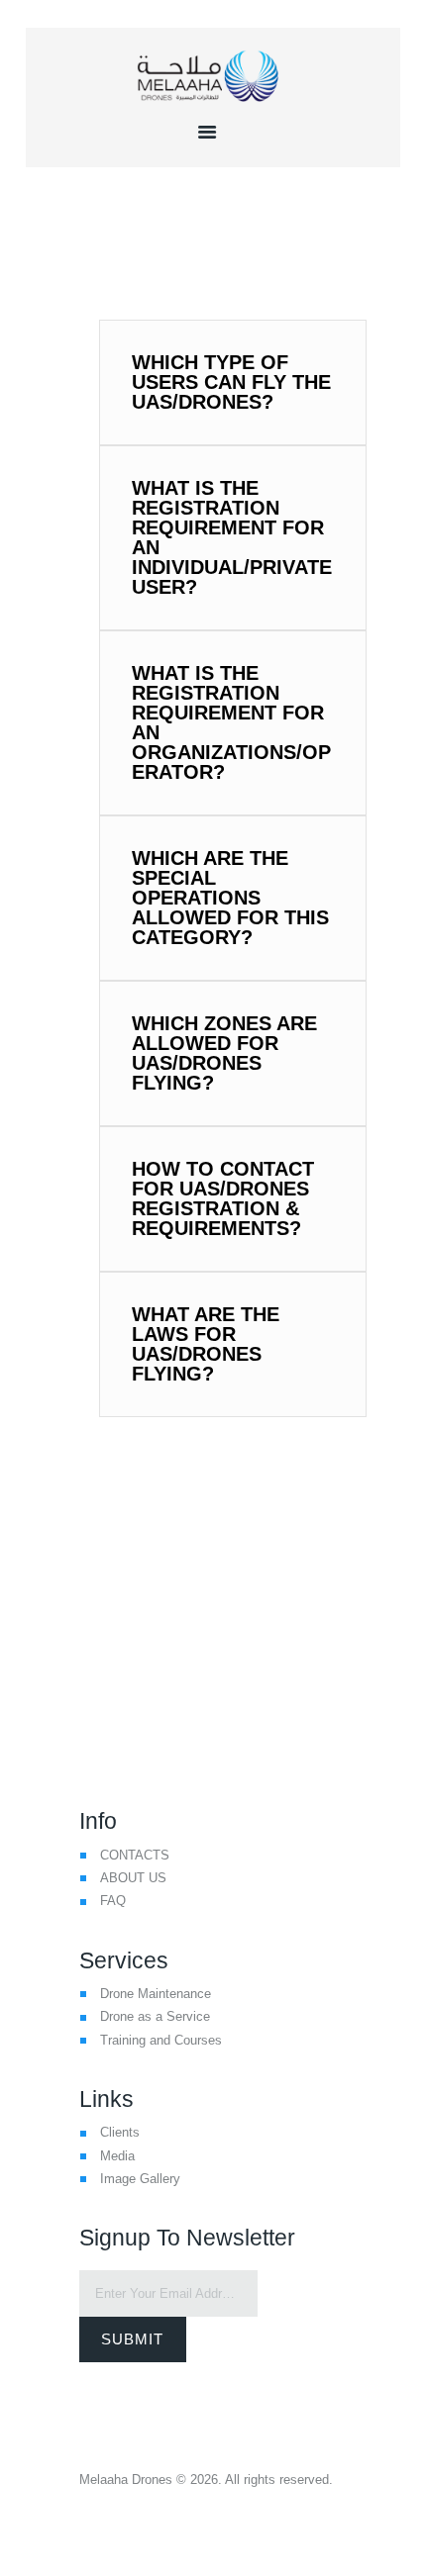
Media (117, 2156)
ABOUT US (133, 1878)
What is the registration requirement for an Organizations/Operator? (231, 722)
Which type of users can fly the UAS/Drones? (231, 382)
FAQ (113, 1901)
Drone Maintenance (156, 1994)
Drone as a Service (155, 2016)
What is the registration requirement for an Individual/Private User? (232, 537)
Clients (120, 2132)
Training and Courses (161, 2040)
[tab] (233, 382)
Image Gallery (140, 2179)
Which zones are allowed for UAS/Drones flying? (224, 1053)
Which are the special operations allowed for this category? (230, 898)
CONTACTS (135, 1855)
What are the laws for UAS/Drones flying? (206, 1344)
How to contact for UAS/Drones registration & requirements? (223, 1198)
